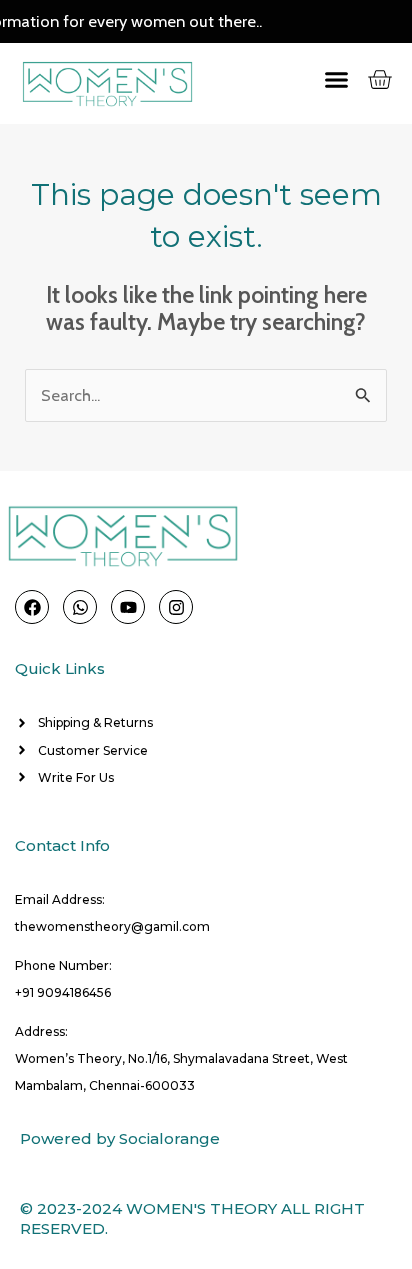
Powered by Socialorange (120, 1138)
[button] (317, 80)
